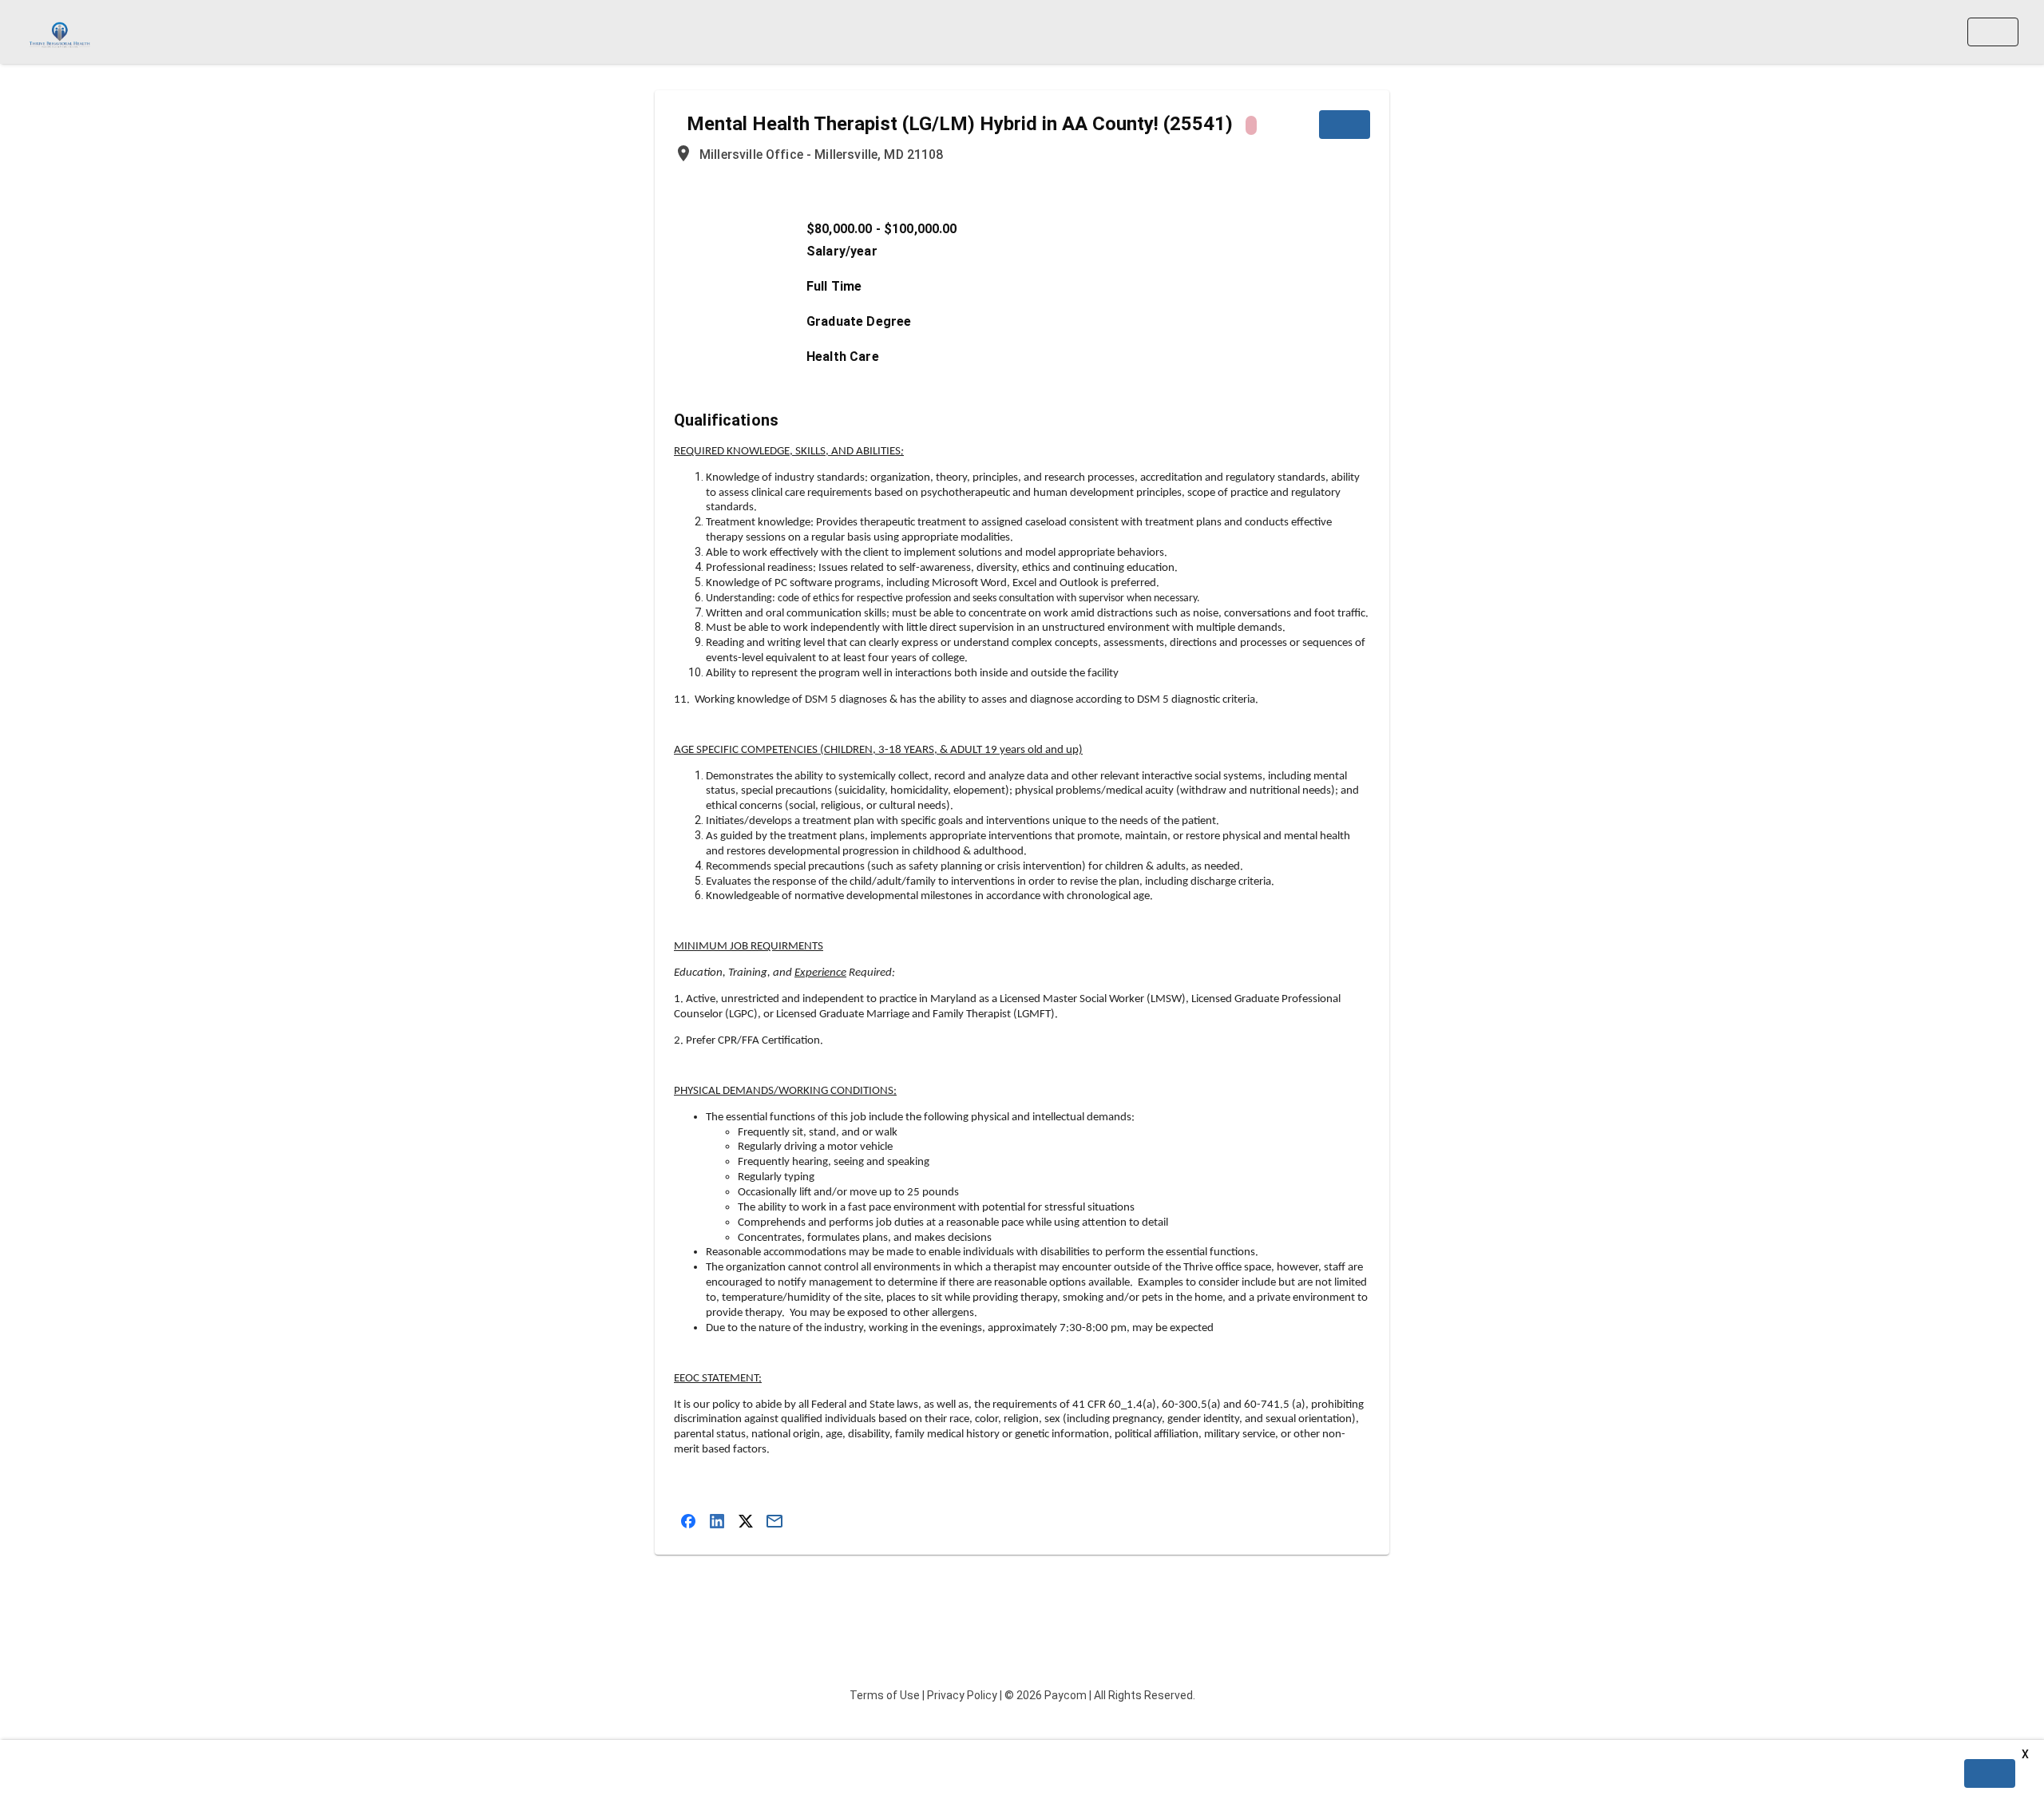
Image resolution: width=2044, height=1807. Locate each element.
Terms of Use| (887, 1695)
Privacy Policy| (965, 1695)
